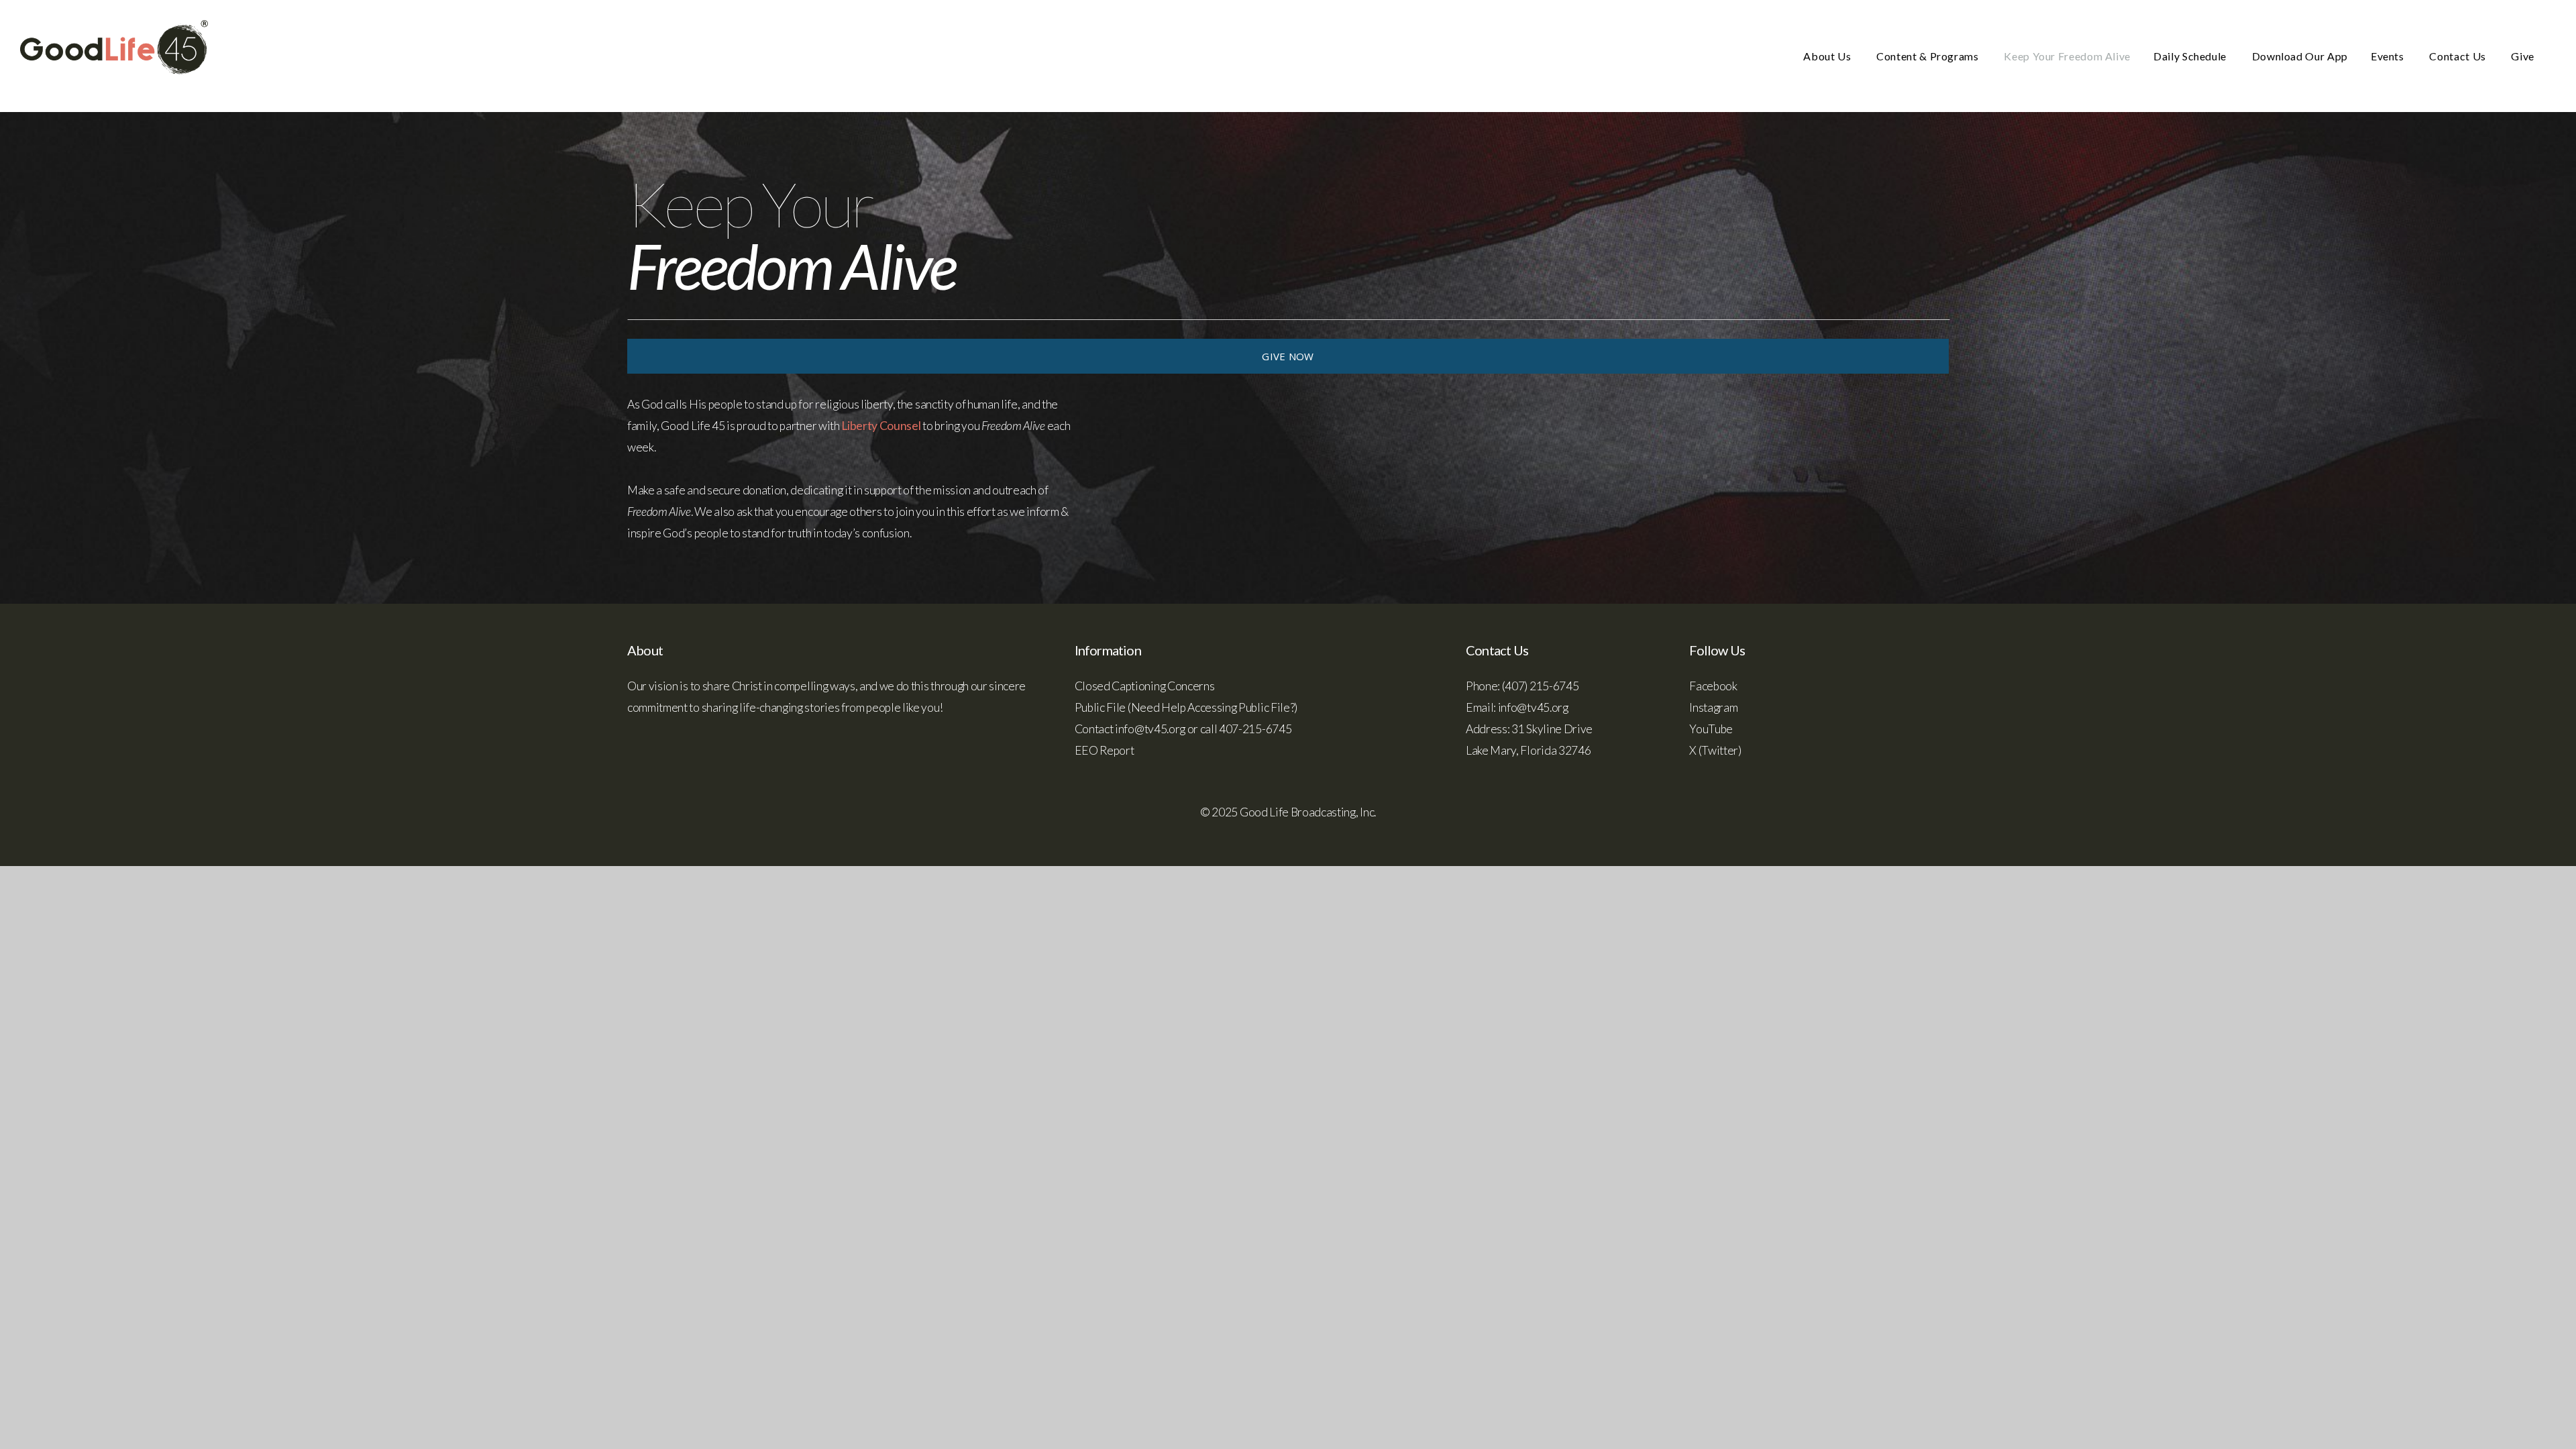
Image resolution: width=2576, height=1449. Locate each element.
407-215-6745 (1255, 729)
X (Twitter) (1715, 750)
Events (2389, 56)
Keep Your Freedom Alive (2067, 56)
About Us (1828, 56)
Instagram (1713, 707)
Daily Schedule (2191, 56)
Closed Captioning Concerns (1145, 686)
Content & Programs (1929, 56)
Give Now (1288, 356)
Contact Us (2459, 56)
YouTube (1711, 729)
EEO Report (1105, 750)
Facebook (1713, 686)
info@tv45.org (1150, 729)
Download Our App (2300, 56)
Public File (1100, 707)
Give (2523, 56)
